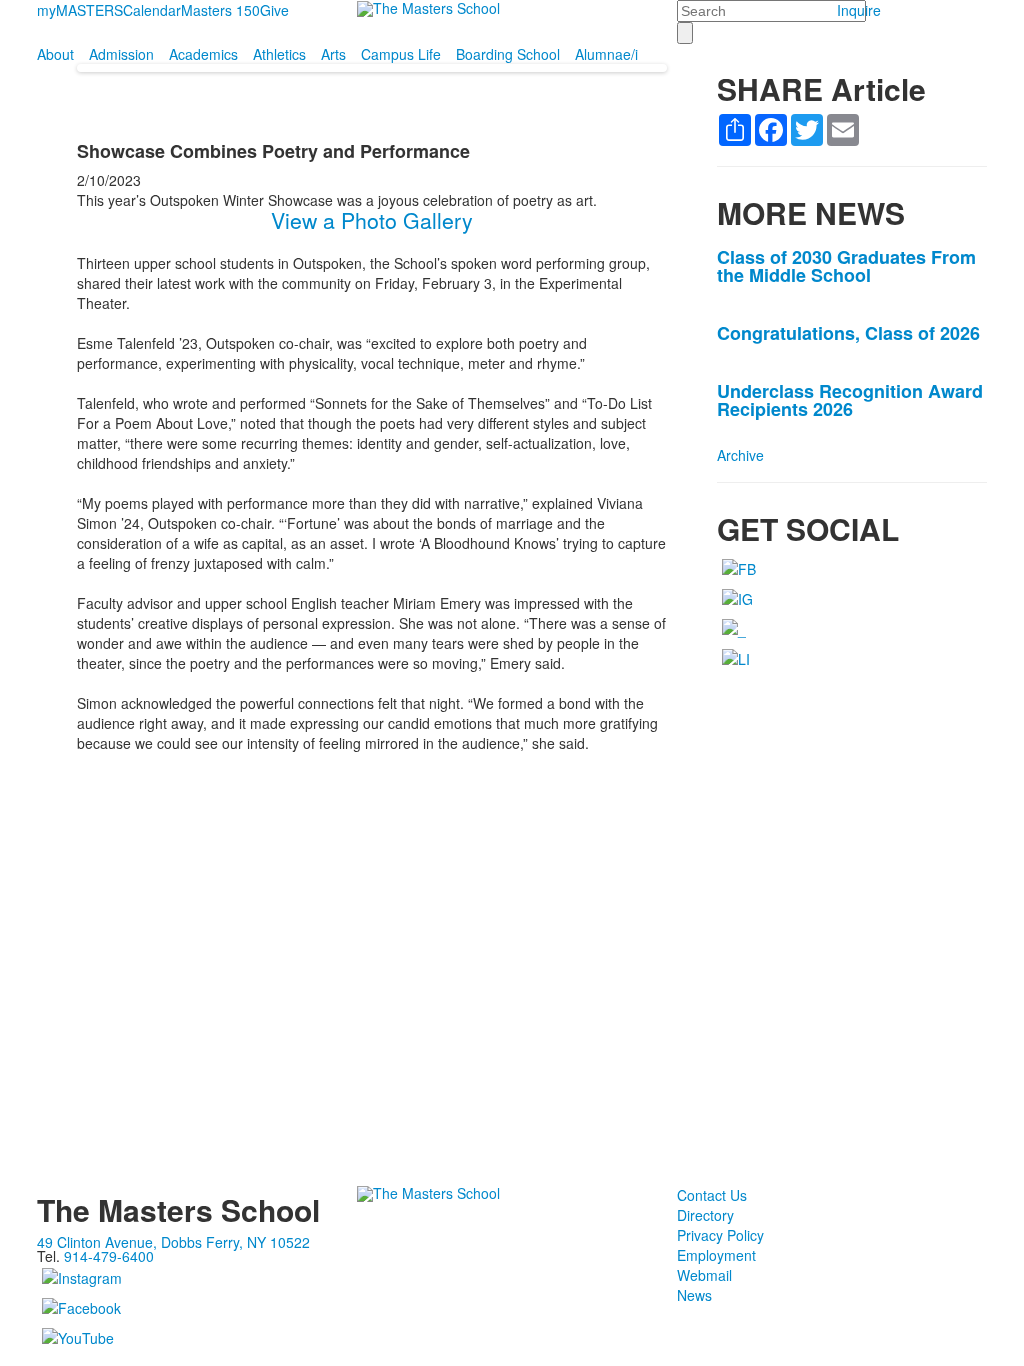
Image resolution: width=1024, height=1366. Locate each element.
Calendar (152, 10)
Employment (716, 1255)
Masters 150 (220, 10)
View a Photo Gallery (372, 220)
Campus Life (401, 54)
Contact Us (712, 1195)
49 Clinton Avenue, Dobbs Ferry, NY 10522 (173, 1242)
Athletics (279, 54)
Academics (203, 54)
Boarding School (508, 54)
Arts (333, 54)
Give (274, 10)
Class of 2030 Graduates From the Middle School (846, 266)
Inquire (859, 10)
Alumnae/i (606, 54)
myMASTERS (80, 10)
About (55, 54)
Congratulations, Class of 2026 (848, 333)
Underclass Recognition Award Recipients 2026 (850, 400)
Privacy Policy (720, 1235)
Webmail (704, 1275)
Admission (121, 54)
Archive (740, 455)
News (694, 1295)
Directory (705, 1215)
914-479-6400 (109, 1256)
